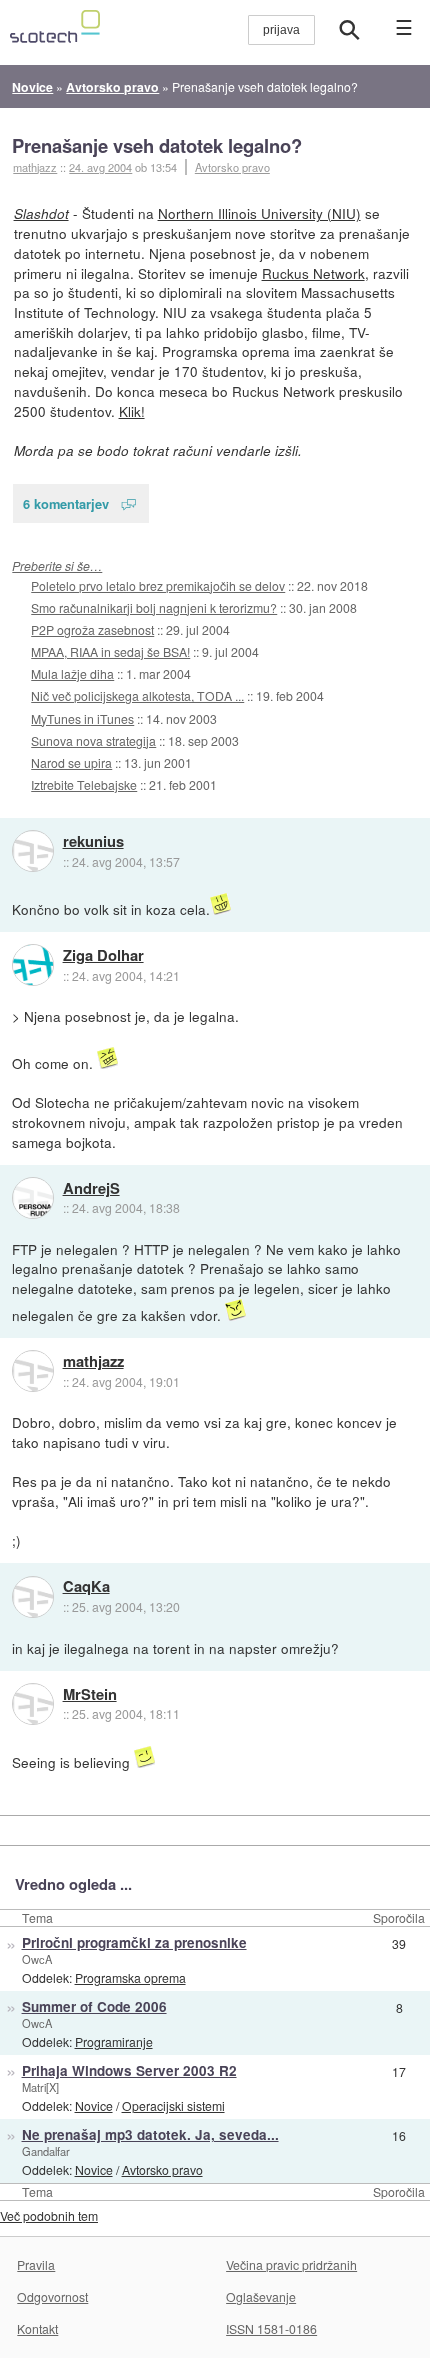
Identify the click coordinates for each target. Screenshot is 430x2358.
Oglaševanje (261, 2296)
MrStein (90, 1695)
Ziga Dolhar (103, 956)
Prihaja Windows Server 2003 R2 (129, 2070)
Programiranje (114, 2041)
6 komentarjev (66, 503)
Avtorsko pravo (232, 167)
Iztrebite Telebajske (84, 784)
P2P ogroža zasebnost (92, 629)
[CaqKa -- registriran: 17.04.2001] (33, 1597)
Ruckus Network (313, 273)
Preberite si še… (57, 565)
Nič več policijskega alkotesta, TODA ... (137, 695)
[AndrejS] (33, 1198)
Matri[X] (40, 2087)
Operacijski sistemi (173, 2105)
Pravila (36, 2264)
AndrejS (91, 1189)
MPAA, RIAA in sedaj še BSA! (110, 651)
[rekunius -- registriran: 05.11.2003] (33, 851)
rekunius (93, 842)
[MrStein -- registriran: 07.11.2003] (33, 1704)
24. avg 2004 (100, 167)
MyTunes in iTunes (82, 718)
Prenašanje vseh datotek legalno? (157, 145)
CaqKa (86, 1587)
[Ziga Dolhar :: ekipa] (33, 965)
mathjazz (93, 1362)
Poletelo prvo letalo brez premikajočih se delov (158, 585)
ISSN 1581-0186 (271, 2328)
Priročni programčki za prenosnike (134, 1942)
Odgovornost (52, 2296)
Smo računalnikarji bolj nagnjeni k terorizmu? (154, 607)
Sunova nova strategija (93, 740)
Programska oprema (130, 1977)
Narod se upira (71, 762)
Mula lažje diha (72, 673)
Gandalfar (46, 2151)
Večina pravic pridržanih (291, 2264)
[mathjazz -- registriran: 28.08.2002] (33, 1371)
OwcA (37, 1959)
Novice (94, 2105)
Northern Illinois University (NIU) (259, 213)
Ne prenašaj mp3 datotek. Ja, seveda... (150, 2134)
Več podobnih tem (49, 2215)
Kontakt (37, 2328)
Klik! (132, 411)
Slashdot (41, 213)
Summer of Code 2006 (94, 2006)
